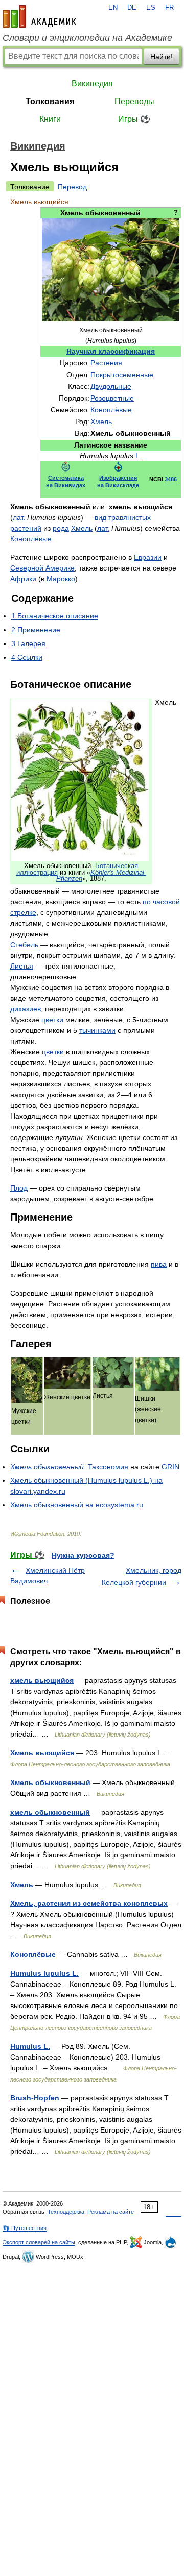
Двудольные (111, 386)
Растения (106, 363)
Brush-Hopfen (35, 2098)
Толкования (50, 101)
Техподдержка (66, 2212)
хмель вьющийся (42, 1680)
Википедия (92, 83)
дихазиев (26, 1009)
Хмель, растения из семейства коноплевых (89, 1903)
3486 (171, 479)
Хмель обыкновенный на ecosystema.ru (77, 1505)
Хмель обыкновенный (50, 1782)
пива (159, 1264)
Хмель (101, 422)
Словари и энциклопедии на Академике (87, 38)
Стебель (24, 945)
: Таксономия (69, 1467)
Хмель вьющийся (42, 1753)
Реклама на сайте (111, 2212)
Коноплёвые (111, 410)
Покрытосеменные (122, 375)
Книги (50, 119)
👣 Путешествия (25, 2228)
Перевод (72, 187)
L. (139, 456)
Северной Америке (42, 568)
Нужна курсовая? (83, 1555)
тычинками (97, 1030)
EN (113, 8)
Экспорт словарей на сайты (39, 2242)
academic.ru (39, 16)
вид (100, 517)
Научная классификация (111, 351)
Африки (23, 579)
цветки (52, 1020)
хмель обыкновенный (50, 1812)
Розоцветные (112, 398)
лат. (19, 517)
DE (132, 8)
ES (151, 8)
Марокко (61, 579)
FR (169, 8)
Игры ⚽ (134, 119)
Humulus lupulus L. (44, 1973)
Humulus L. (30, 2046)
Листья (22, 966)
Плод (19, 1188)
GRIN (170, 1467)
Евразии (148, 557)
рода (61, 528)
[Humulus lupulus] (111, 319)
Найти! (162, 57)
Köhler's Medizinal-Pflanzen (101, 876)
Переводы (134, 101)
